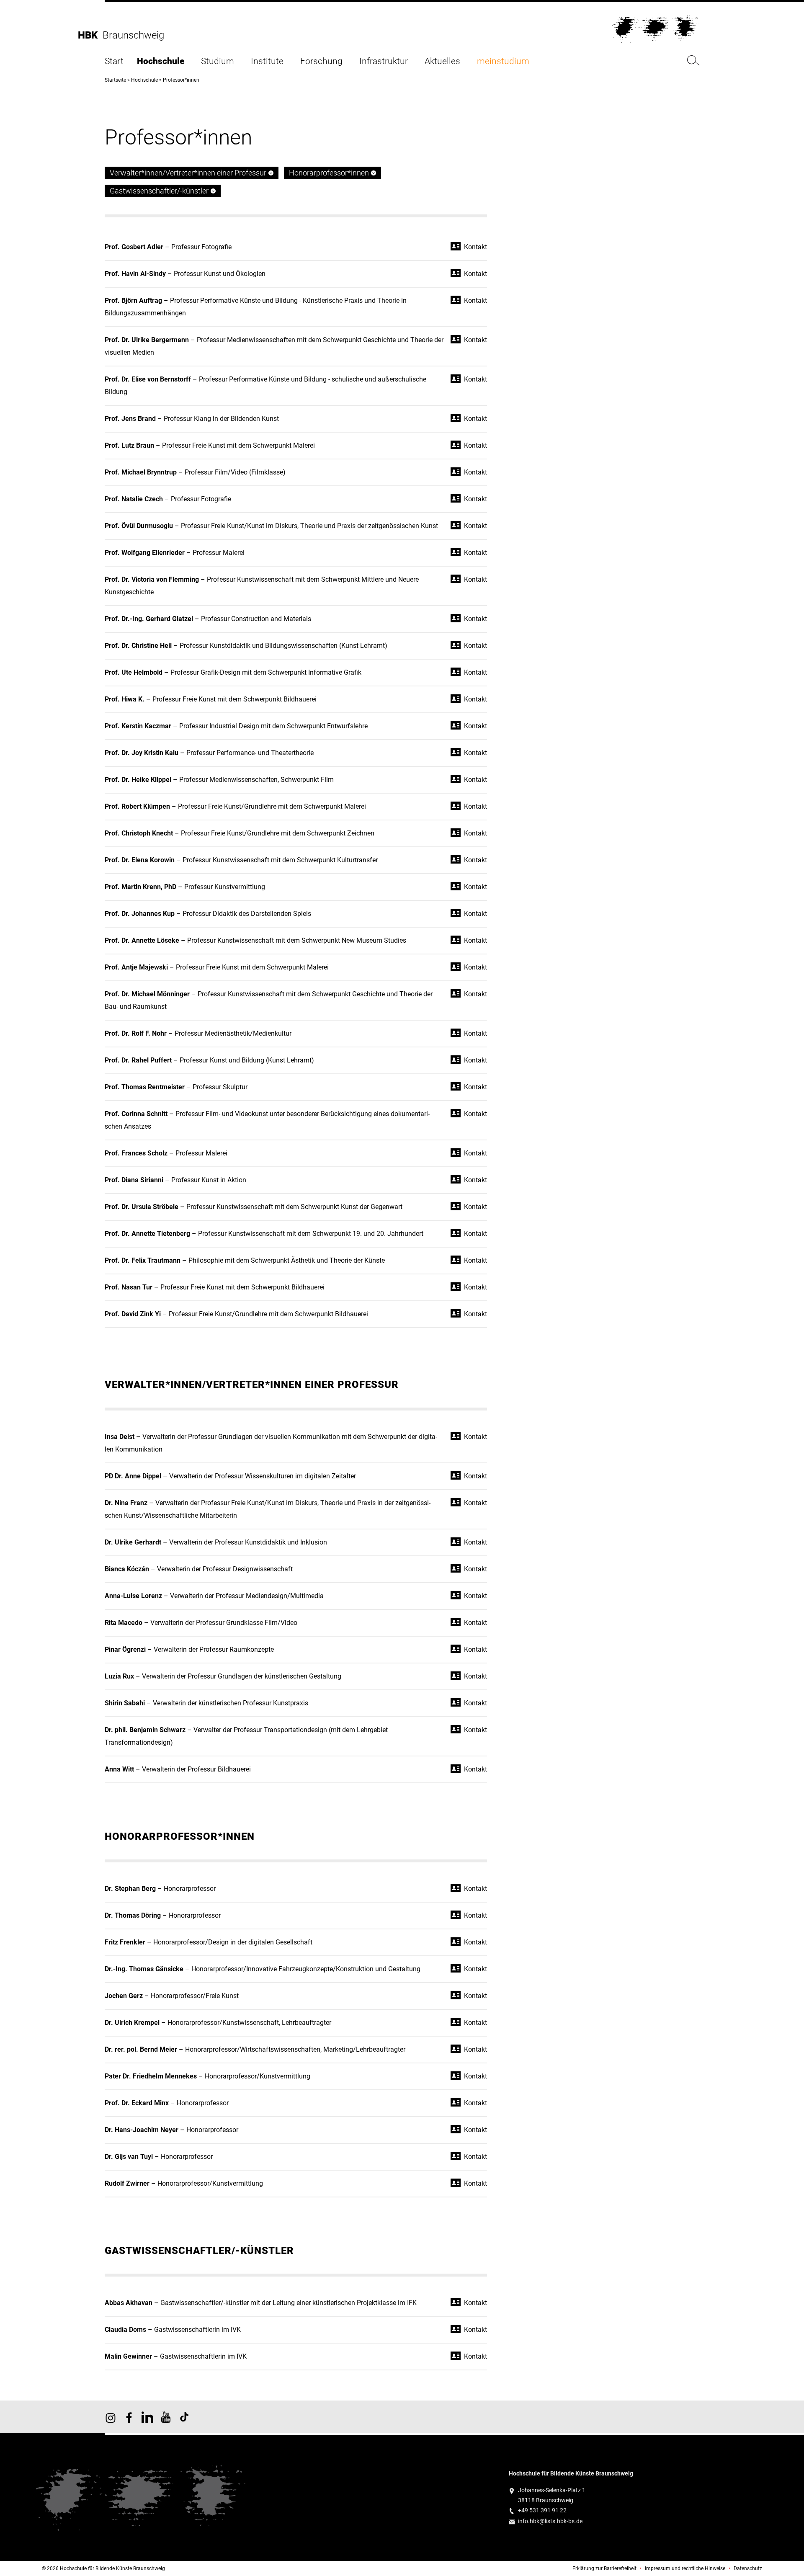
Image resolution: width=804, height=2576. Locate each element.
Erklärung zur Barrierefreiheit (604, 2568)
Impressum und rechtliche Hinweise (685, 2568)
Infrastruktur (384, 61)
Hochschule (161, 61)
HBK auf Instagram (111, 2417)
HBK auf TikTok (184, 2417)
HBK (90, 35)
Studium (218, 61)
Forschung (321, 61)
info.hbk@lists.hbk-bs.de (550, 2521)
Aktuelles (442, 61)
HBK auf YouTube (166, 2417)
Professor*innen (181, 80)
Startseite (115, 80)
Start (114, 61)
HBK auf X (147, 2417)
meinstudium (503, 61)
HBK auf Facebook (129, 2417)
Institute (267, 61)
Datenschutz (748, 2568)
